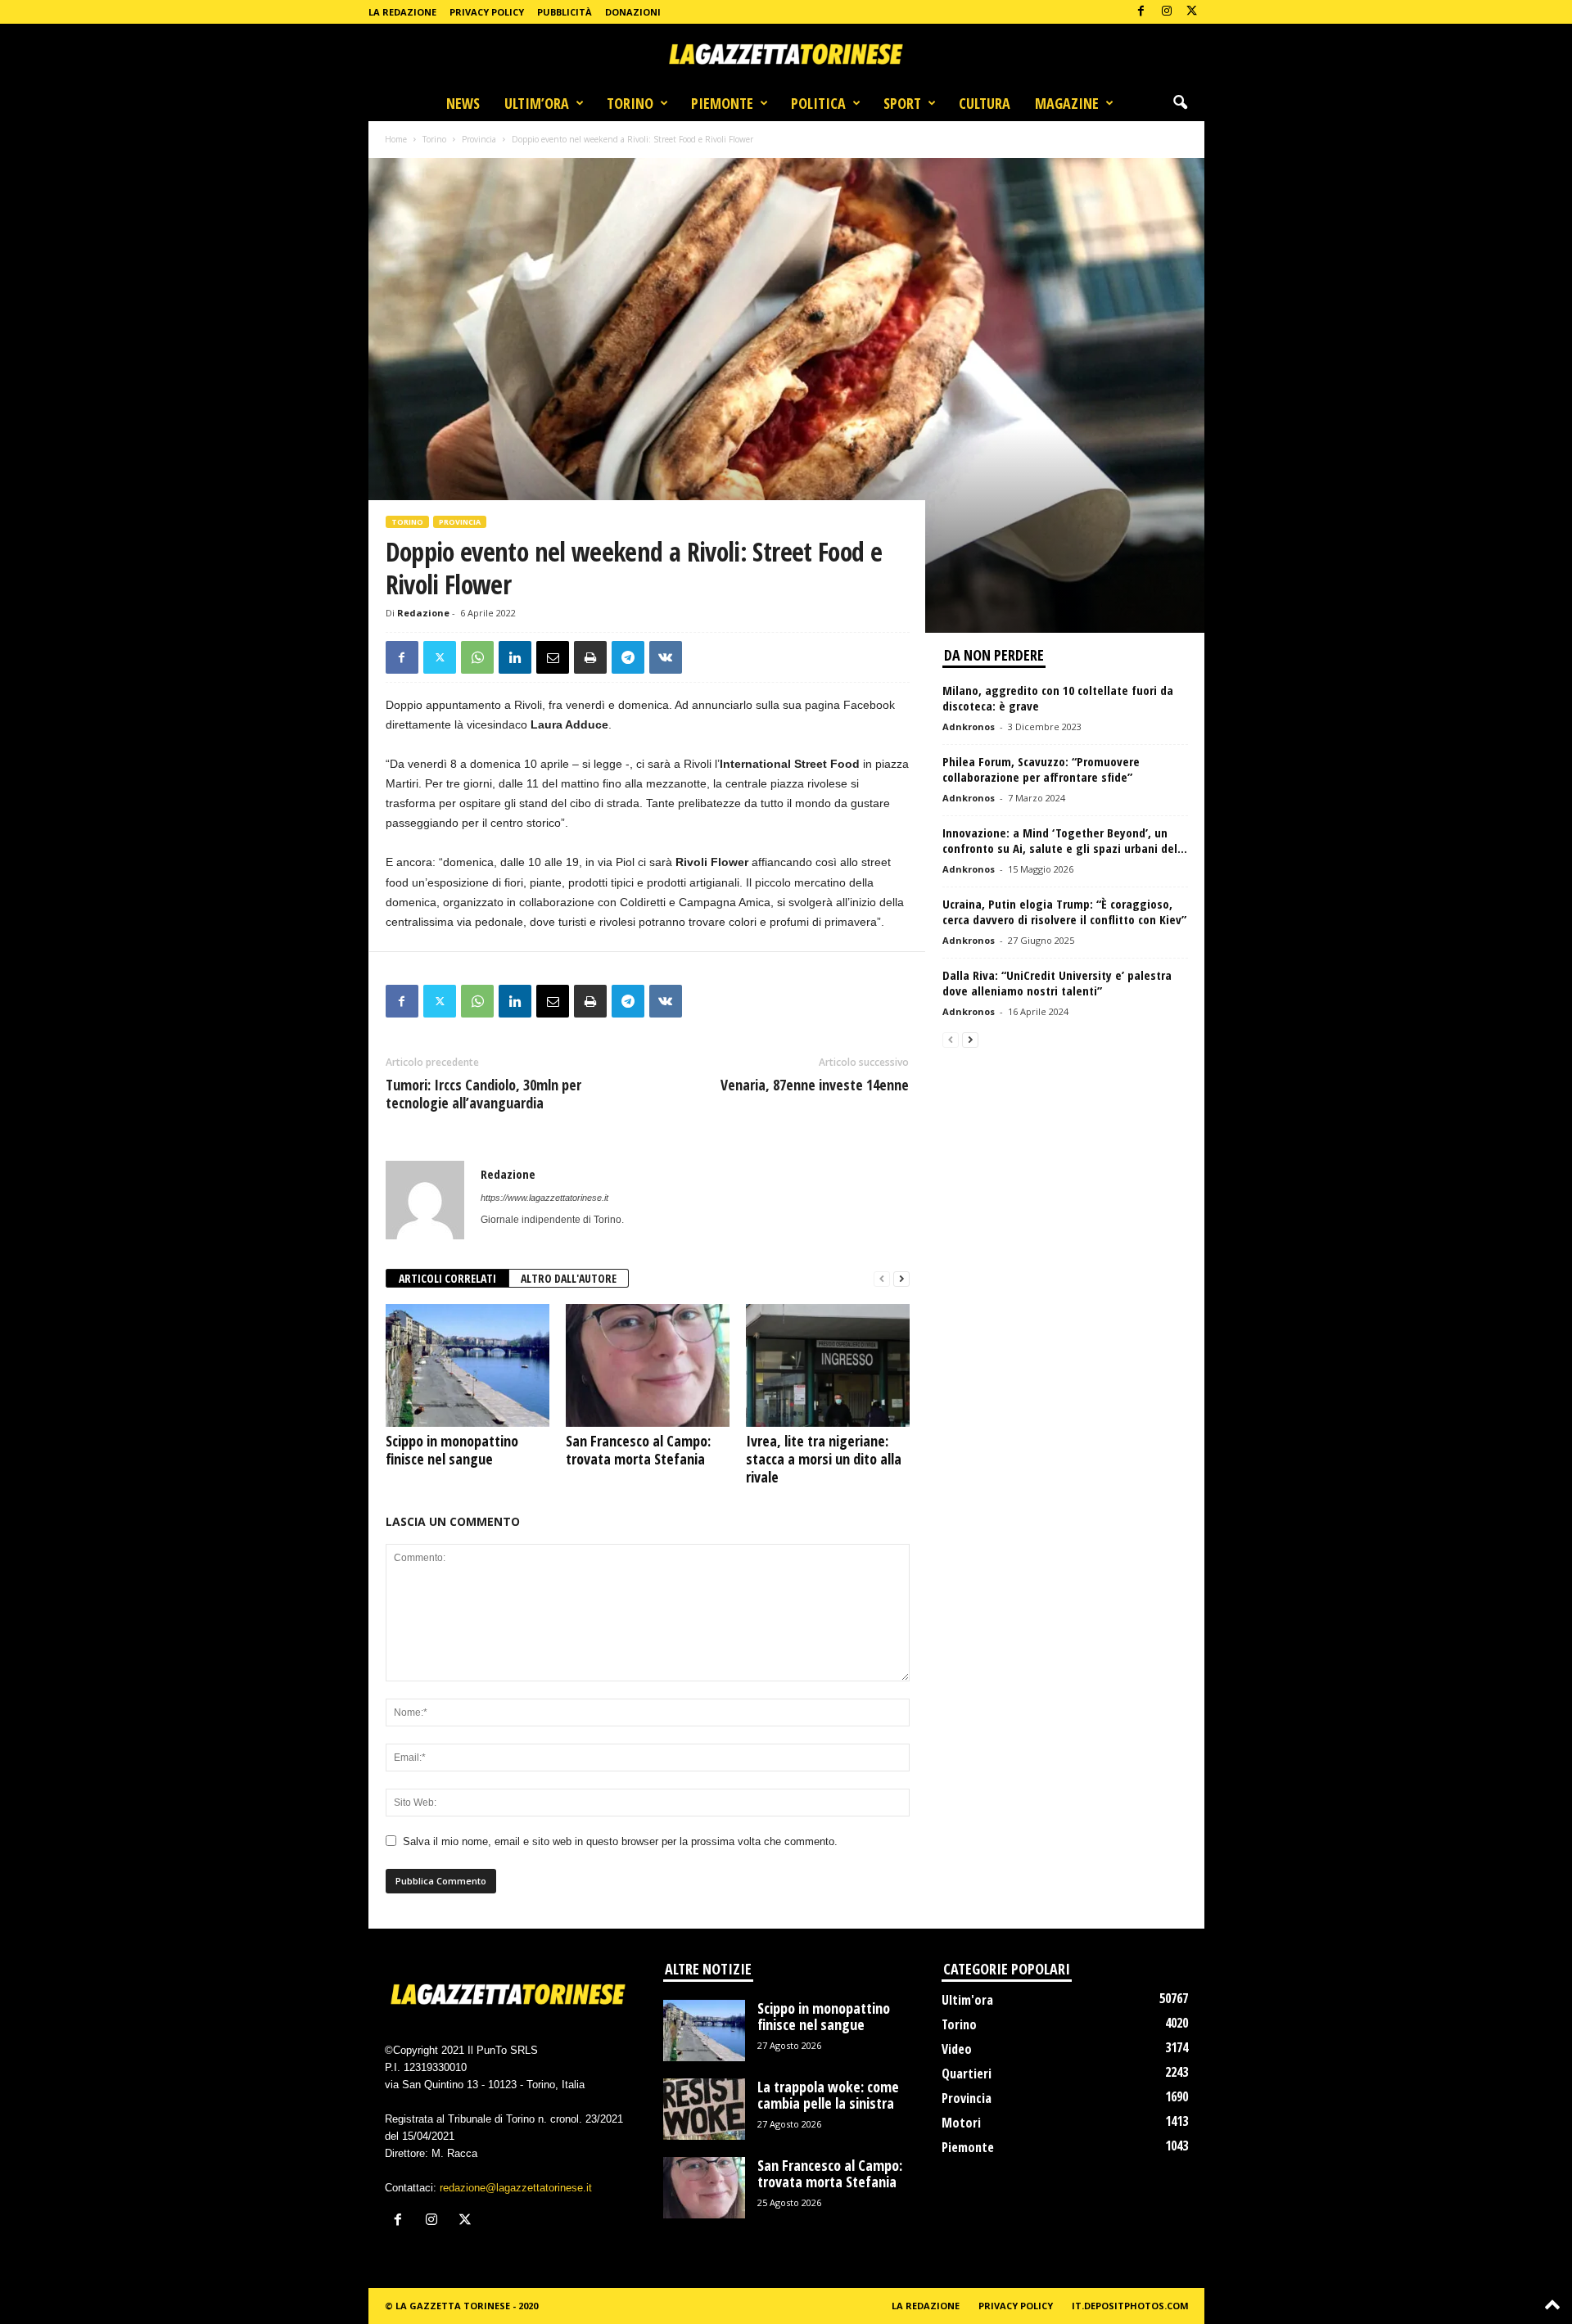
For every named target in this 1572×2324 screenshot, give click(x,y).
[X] (1192, 12)
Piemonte (722, 103)
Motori (961, 2123)
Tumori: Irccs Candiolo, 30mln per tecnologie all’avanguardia (483, 1094)
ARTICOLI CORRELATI (447, 1278)
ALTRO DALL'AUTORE (569, 1278)
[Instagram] (1167, 12)
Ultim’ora (537, 103)
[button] (1180, 103)
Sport (902, 103)
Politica (818, 103)
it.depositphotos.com (1130, 2306)
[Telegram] (628, 657)
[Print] (590, 657)
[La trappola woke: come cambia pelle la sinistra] (704, 2109)
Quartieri (967, 2074)
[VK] (666, 657)
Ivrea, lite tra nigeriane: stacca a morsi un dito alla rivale (824, 1459)
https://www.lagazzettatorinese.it (544, 1198)
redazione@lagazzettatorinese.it (516, 2188)
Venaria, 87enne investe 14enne (815, 1085)
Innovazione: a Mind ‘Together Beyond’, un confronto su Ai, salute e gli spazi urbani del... (1065, 840)
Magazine (1067, 103)
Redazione (423, 613)
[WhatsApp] (477, 657)
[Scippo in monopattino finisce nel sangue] (468, 1365)
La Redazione (402, 12)
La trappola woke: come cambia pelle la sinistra (828, 2095)
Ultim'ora (967, 2000)
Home (396, 139)
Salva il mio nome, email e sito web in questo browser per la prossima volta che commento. (620, 1841)
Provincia (479, 139)
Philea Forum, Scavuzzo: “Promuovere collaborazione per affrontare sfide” (1041, 769)
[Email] (553, 657)
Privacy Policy (487, 12)
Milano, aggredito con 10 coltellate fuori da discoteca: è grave (1058, 698)
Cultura (985, 103)
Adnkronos (969, 727)
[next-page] (901, 1279)
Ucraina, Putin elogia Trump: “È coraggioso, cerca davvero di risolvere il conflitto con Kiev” (1064, 912)
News (463, 103)
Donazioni (633, 12)
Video (957, 2049)
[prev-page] (882, 1279)
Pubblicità (565, 12)
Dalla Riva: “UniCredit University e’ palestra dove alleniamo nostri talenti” (1057, 983)
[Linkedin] (515, 657)
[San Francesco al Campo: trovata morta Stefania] (648, 1365)
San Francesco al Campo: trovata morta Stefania (638, 1450)
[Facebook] (1141, 12)
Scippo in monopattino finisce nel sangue (452, 1450)
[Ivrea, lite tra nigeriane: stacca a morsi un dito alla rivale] (828, 1365)
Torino (630, 103)
